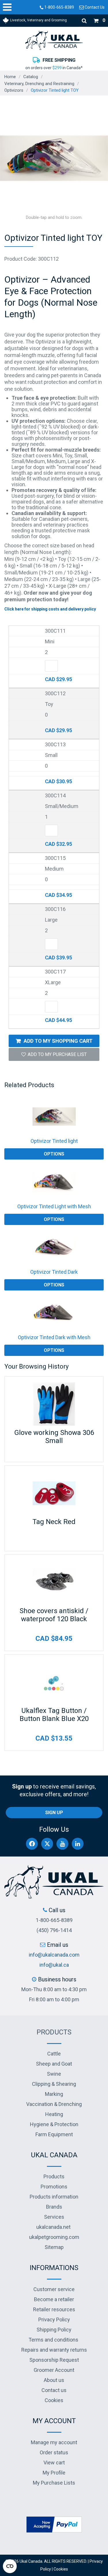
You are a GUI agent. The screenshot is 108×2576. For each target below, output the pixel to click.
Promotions (54, 2187)
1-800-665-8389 (59, 7)
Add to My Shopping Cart (58, 1041)
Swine (54, 2074)
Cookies (54, 2400)
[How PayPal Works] (54, 2524)
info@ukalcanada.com (54, 1955)
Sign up (54, 1813)
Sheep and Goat (54, 2064)
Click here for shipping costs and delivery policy (50, 609)
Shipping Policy (54, 2330)
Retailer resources (54, 2309)
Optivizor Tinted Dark (54, 1272)
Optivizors (14, 90)
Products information (54, 2197)
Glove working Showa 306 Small (54, 1437)
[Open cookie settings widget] (10, 2566)
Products (54, 2032)
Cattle (54, 2054)
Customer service (54, 2289)
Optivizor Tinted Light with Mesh (54, 1206)
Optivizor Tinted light (54, 1141)
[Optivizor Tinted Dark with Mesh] (54, 1313)
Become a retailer (54, 2299)
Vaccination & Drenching (54, 2104)
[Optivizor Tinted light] (54, 1117)
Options (54, 1154)
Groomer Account (54, 2370)
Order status (54, 2452)
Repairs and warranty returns (54, 2350)
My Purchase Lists (54, 2483)
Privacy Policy (54, 2319)
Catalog (31, 77)
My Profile (54, 2473)
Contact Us (94, 7)
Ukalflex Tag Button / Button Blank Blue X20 (54, 1715)
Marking (54, 2094)
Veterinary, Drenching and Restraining (39, 84)
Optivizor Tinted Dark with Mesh (54, 1337)
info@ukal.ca (54, 1965)
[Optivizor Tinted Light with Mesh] (54, 1182)
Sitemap (54, 2247)
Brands (54, 2207)
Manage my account (54, 2442)
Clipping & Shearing (54, 2084)
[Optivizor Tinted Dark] (54, 1247)
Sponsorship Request (54, 2360)
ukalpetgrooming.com (54, 2237)
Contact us (54, 2390)
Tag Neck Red (54, 1522)
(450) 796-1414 (54, 1930)
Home (10, 77)
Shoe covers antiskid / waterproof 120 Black (54, 1615)
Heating (54, 2114)
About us (54, 2380)
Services (54, 2217)
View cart (54, 2463)
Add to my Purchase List (57, 1054)
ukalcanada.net (53, 2227)
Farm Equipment (54, 2134)
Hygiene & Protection (54, 2124)
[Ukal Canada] (54, 40)
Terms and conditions (53, 2340)
